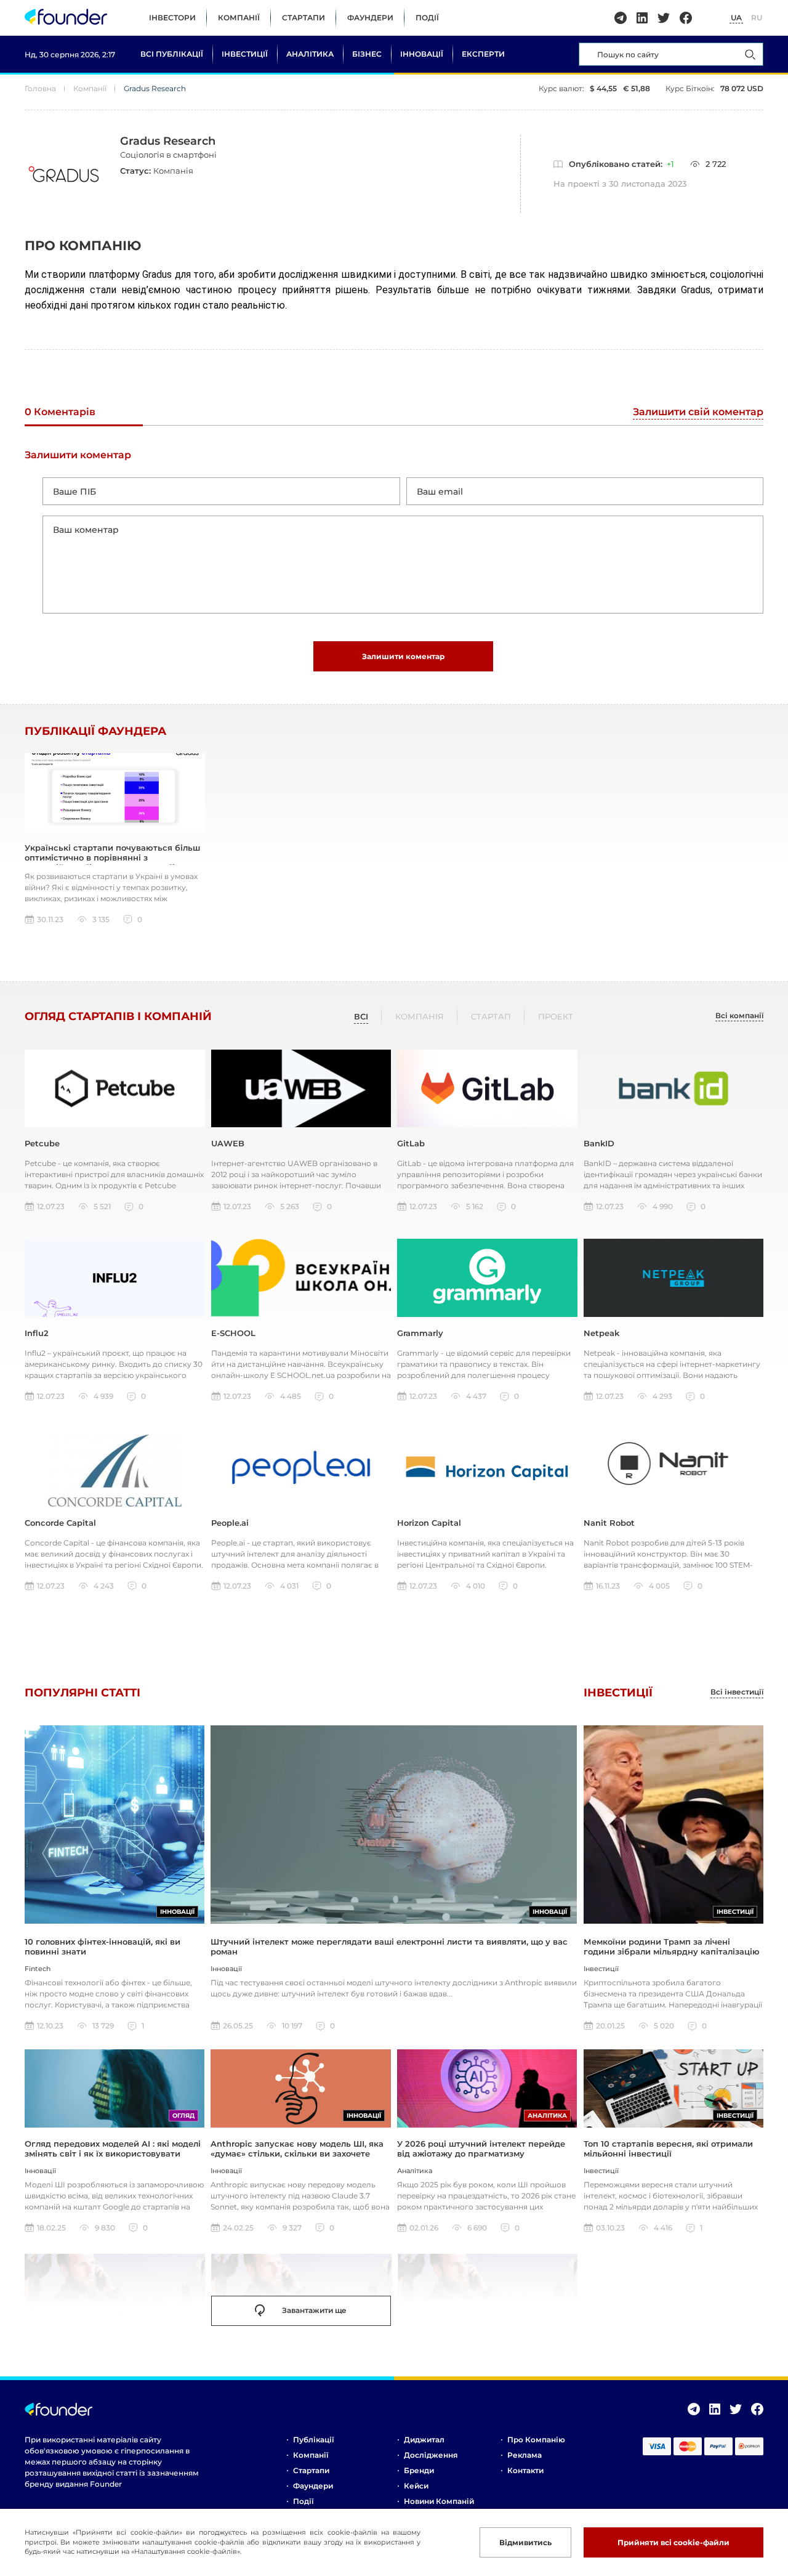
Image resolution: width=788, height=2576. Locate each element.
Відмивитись (525, 2542)
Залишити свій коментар (698, 412)
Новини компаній (439, 2501)
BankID (599, 1143)
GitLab (411, 1143)
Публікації (313, 2440)
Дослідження (431, 2455)
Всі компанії (739, 1016)
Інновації (422, 54)
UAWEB (228, 1143)
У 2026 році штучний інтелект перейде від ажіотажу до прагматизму (481, 2149)
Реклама (525, 2455)
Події (427, 18)
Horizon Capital (429, 1523)
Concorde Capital (60, 1523)
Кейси (416, 2486)
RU (757, 18)
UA (736, 18)
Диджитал (424, 2440)
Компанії (239, 18)
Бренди (419, 2470)
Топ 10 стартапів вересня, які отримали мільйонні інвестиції (668, 2149)
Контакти (525, 2470)
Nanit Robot (609, 1523)
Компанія (420, 1016)
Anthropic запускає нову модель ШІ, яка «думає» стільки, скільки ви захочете (297, 2149)
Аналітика (310, 54)
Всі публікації (172, 54)
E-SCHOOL (233, 1333)
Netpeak (601, 1333)
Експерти (483, 54)
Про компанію (536, 2440)
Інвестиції (245, 54)
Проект (556, 1016)
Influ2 (37, 1333)
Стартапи (304, 18)
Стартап (491, 1016)
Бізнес (367, 54)
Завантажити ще (314, 2310)
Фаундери (370, 18)
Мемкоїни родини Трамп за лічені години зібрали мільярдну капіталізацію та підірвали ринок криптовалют (672, 1952)
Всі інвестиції (737, 1692)
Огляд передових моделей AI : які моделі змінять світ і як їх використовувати (113, 2149)
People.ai (230, 1523)
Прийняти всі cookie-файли (673, 2542)
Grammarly (420, 1333)
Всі (361, 1016)
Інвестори (172, 18)
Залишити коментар (403, 656)
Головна (40, 88)
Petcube (42, 1143)
